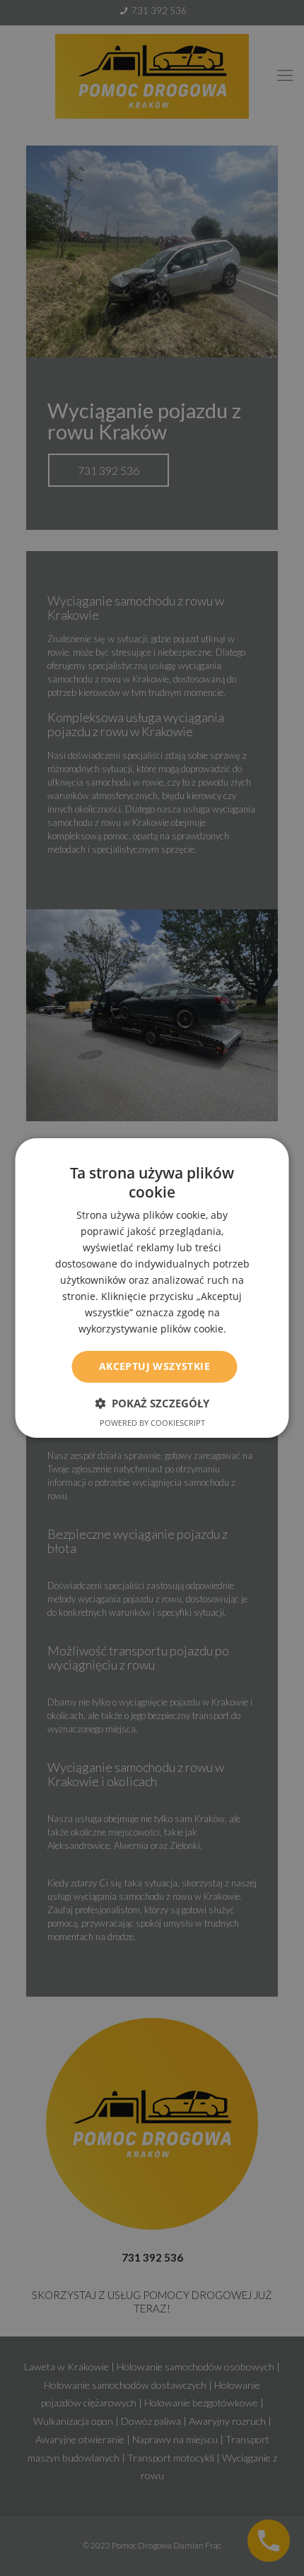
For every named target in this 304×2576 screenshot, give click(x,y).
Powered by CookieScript (152, 1423)
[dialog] (152, 1288)
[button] (152, 1403)
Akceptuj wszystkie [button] (154, 1366)
